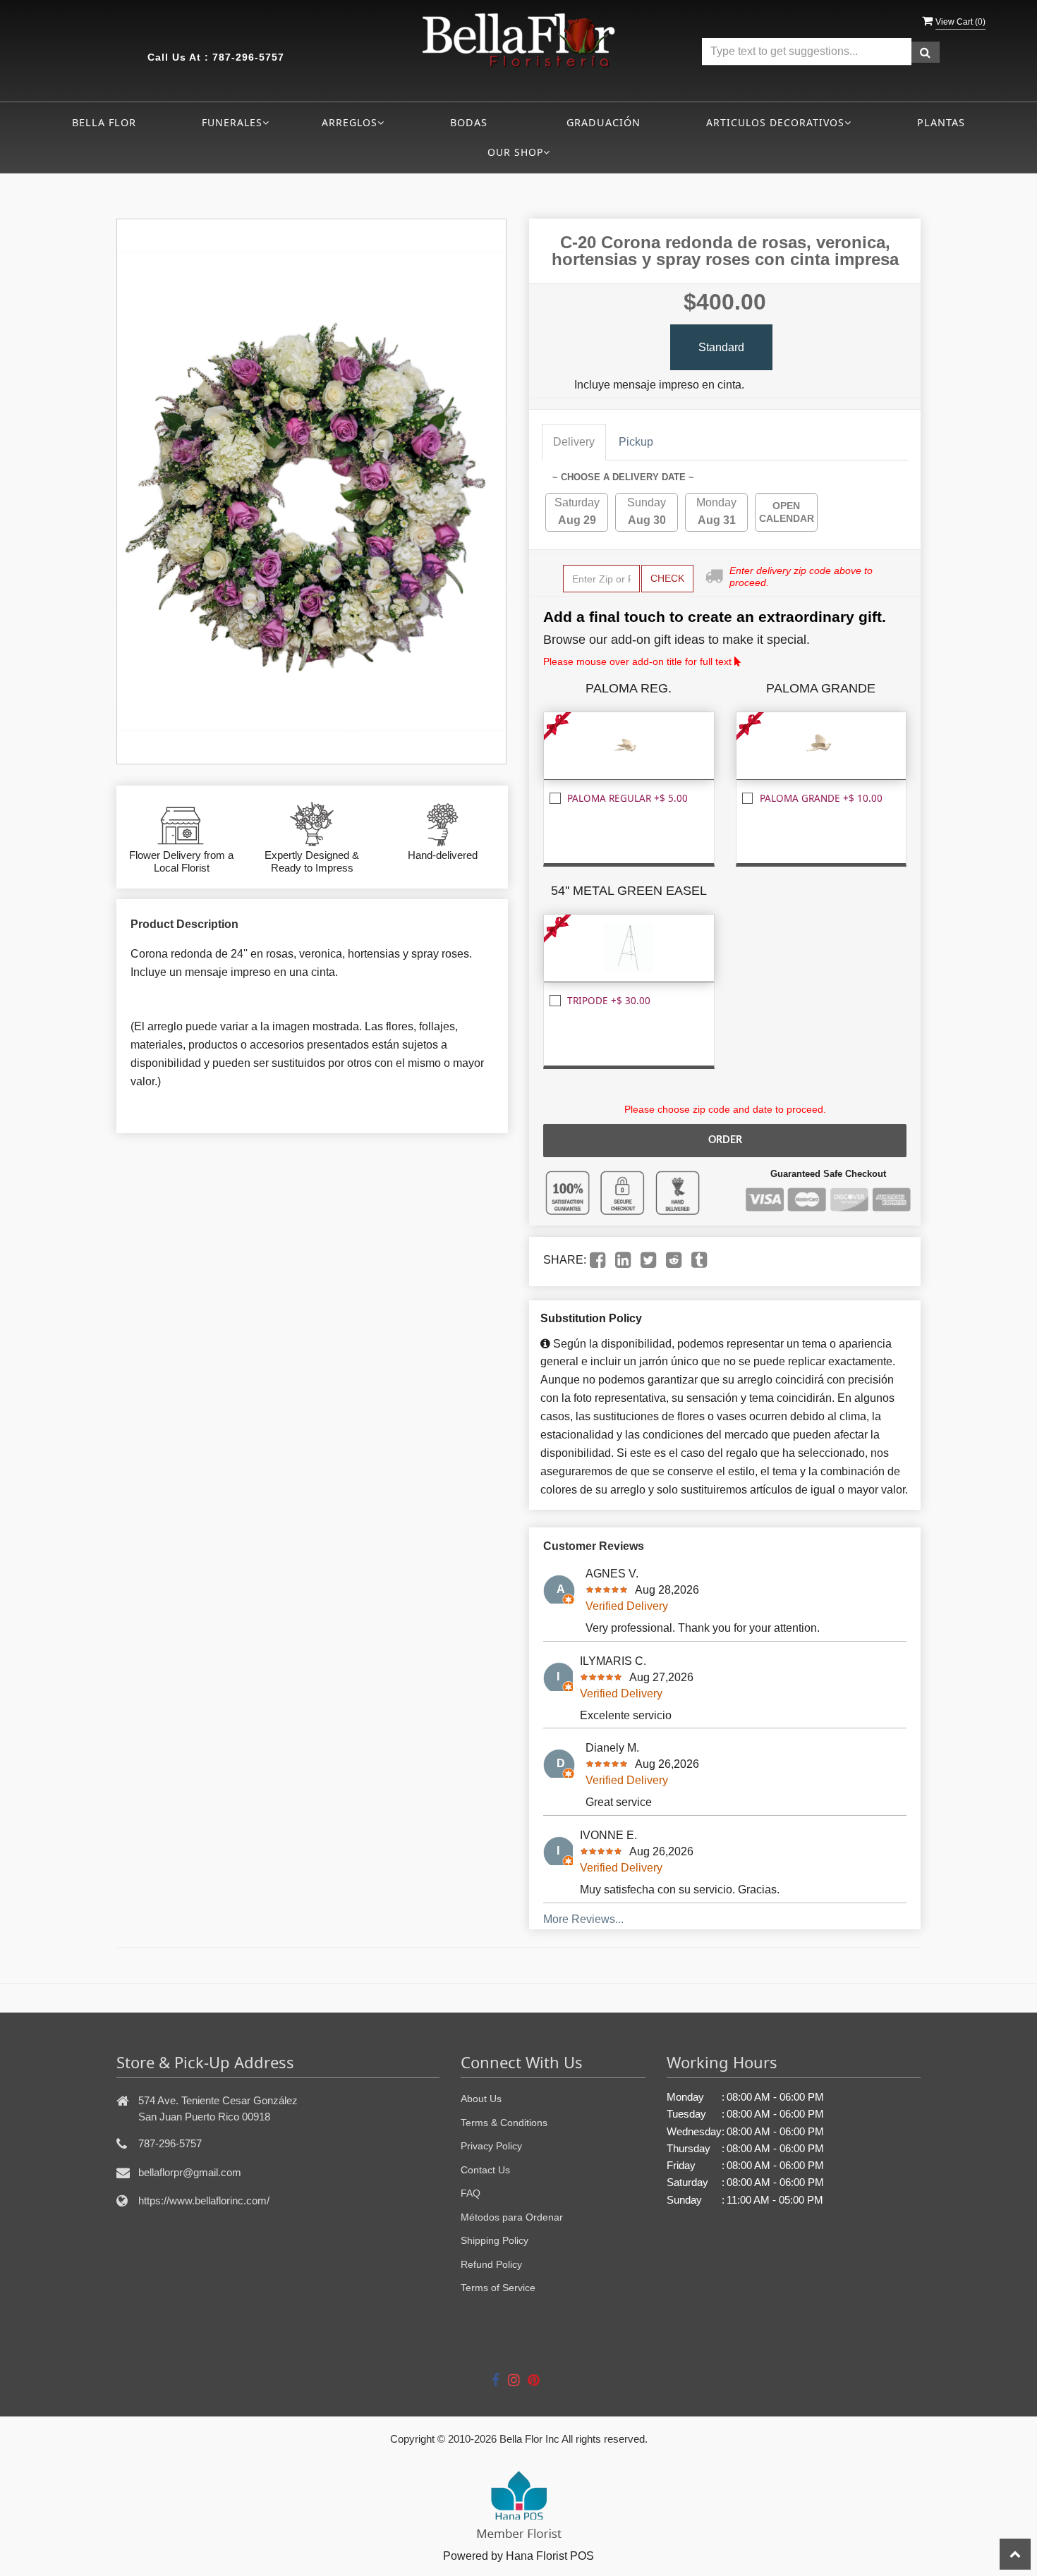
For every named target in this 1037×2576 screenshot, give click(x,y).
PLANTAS (941, 122)
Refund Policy (491, 2264)
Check (667, 578)
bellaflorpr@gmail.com (190, 2172)
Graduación (604, 122)
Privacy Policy (491, 2146)
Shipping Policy (495, 2240)
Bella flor (104, 122)
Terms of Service (498, 2288)
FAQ (471, 2193)
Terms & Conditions (504, 2123)
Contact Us (485, 2170)
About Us (481, 2099)
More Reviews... (583, 1919)
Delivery (574, 442)
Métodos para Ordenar (512, 2217)
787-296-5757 (248, 57)
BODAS (469, 122)
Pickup (636, 442)
